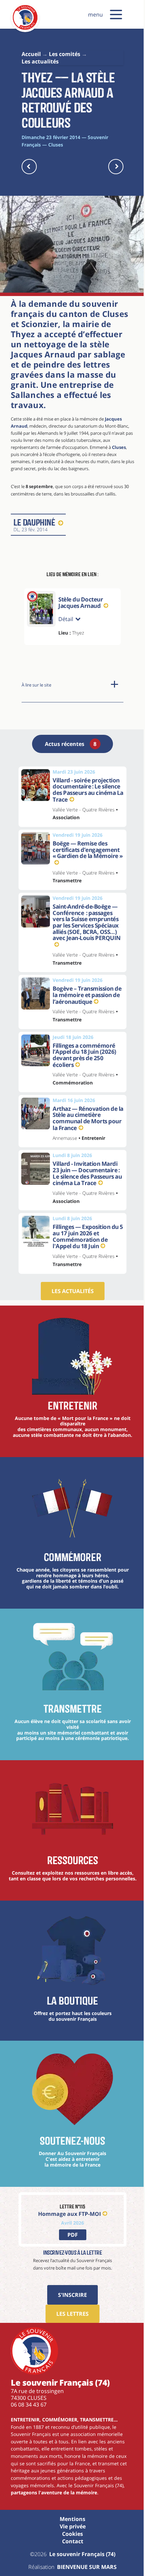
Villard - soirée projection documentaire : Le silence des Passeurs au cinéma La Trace (86, 786)
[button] (116, 15)
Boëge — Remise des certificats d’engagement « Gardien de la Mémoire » (85, 846)
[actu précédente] (29, 167)
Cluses (119, 447)
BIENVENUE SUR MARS (84, 2569)
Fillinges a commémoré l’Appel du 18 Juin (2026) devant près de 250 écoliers (82, 1052)
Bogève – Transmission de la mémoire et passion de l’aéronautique (85, 991)
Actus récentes (68, 741)
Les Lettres (70, 2316)
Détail (66, 616)
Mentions (70, 2521)
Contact (70, 2544)
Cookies (70, 2536)
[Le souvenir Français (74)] (25, 28)
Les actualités (70, 1288)
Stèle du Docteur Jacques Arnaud (81, 603)
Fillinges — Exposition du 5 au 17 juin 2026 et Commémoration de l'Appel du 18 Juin (85, 1233)
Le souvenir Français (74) (80, 2556)
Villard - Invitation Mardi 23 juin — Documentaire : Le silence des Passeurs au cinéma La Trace (85, 1170)
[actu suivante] (116, 167)
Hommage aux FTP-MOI (67, 2216)
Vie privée (70, 2529)
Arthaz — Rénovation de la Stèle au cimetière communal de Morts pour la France (86, 1115)
